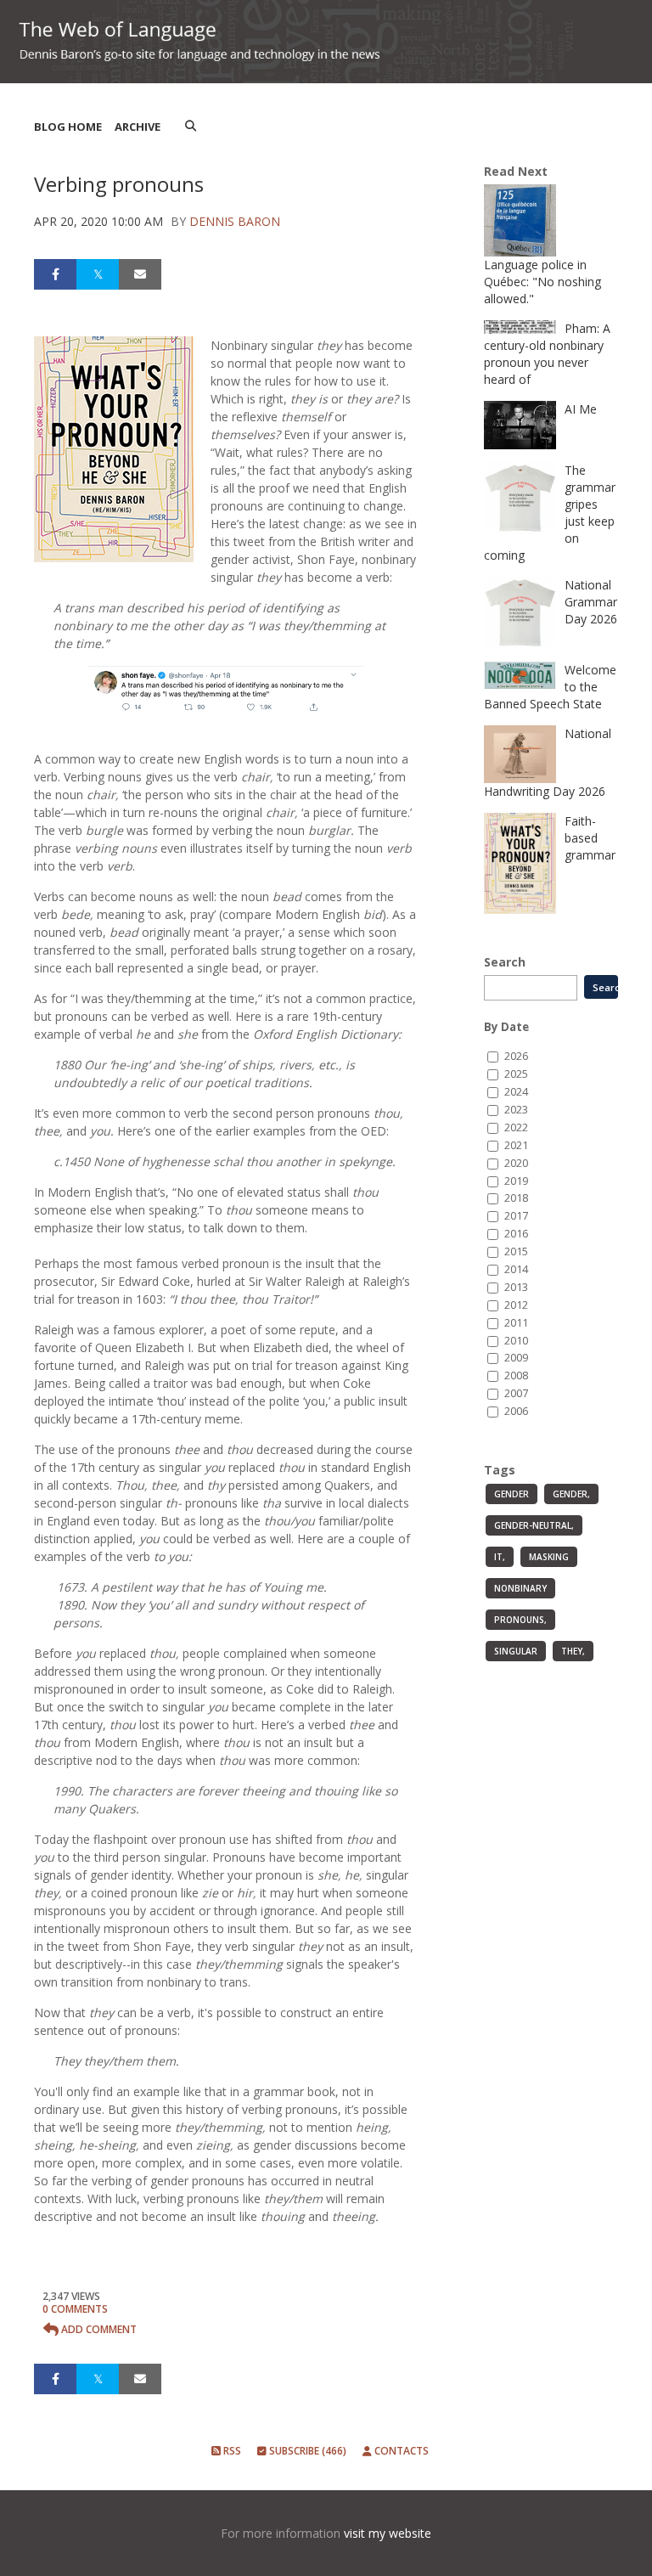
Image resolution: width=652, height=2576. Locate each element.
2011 (516, 1323)
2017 (516, 1216)
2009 (516, 1358)
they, (573, 1651)
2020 (516, 1163)
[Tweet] (98, 274)
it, (500, 1557)
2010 (516, 1341)
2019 (516, 1181)
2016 (516, 1234)
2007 (516, 1393)
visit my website (388, 2533)
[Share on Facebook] (55, 274)
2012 (516, 1305)
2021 (516, 1145)
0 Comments (75, 2309)
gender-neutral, (534, 1525)
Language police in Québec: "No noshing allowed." (542, 282)
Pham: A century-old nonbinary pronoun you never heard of (547, 354)
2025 (516, 1074)
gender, (571, 1494)
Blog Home (68, 127)
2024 (516, 1092)
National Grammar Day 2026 (591, 602)
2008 (516, 1375)
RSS (231, 2451)
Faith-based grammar (590, 838)
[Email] (140, 274)
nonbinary (520, 1588)
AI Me (581, 409)
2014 (516, 1269)
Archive (138, 127)
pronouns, (520, 1620)
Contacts (400, 2451)
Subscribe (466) (306, 2451)
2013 (516, 1287)
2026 (516, 1056)
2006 (516, 1411)
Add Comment (98, 2329)
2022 (516, 1127)
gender (511, 1494)
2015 (516, 1251)
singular (516, 1651)
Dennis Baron (235, 221)
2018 (516, 1198)
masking (549, 1557)
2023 (516, 1110)
